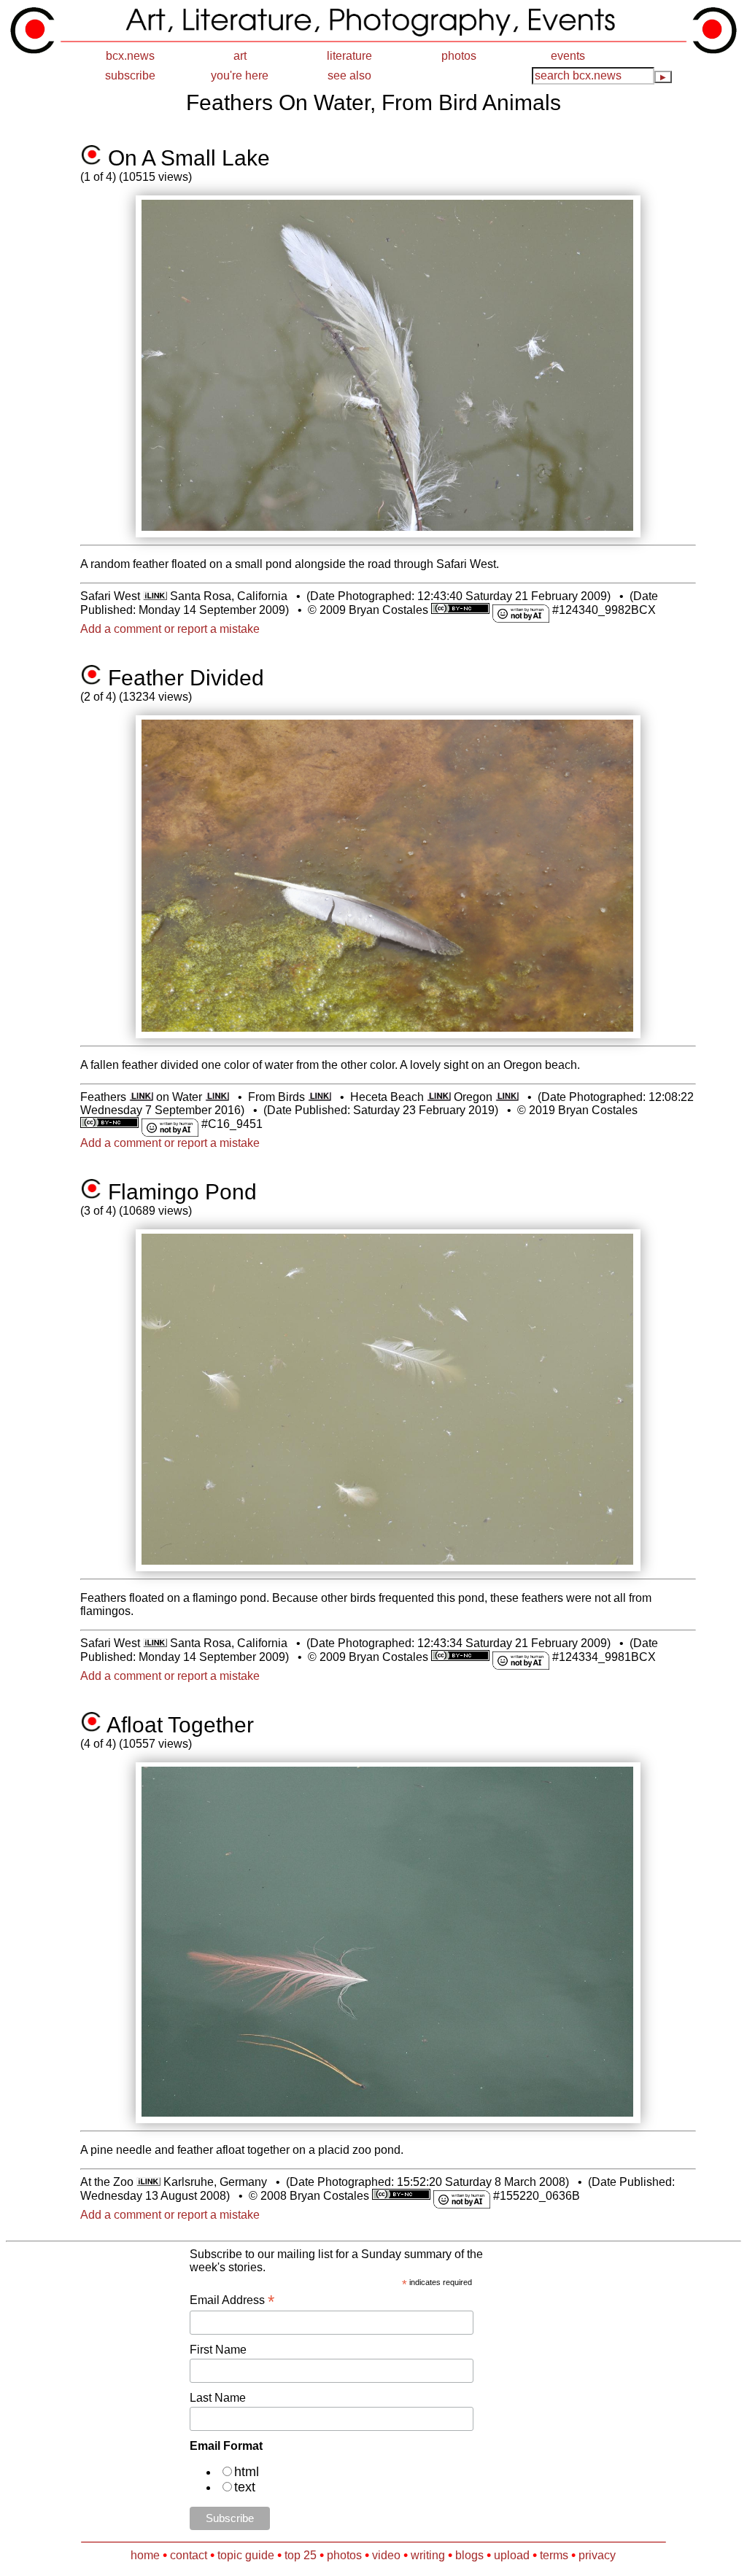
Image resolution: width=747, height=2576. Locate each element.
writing (428, 2555)
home (145, 2555)
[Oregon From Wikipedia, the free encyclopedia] (507, 1097)
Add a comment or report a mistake (170, 629)
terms (554, 2555)
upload (512, 2555)
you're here (240, 75)
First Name (218, 2350)
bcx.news (130, 56)
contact (189, 2555)
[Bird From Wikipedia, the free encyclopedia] (320, 1097)
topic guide (246, 2555)
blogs (469, 2555)
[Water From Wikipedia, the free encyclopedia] (217, 1097)
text (245, 2487)
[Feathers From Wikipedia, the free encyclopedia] (141, 1097)
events (568, 56)
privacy (597, 2555)
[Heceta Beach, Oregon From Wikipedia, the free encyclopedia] (439, 1097)
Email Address (232, 2300)
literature (349, 56)
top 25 (301, 2555)
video (386, 2555)
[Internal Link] (155, 596)
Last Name (218, 2398)
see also (349, 75)
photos (459, 56)
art (240, 56)
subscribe (130, 75)
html (247, 2472)
